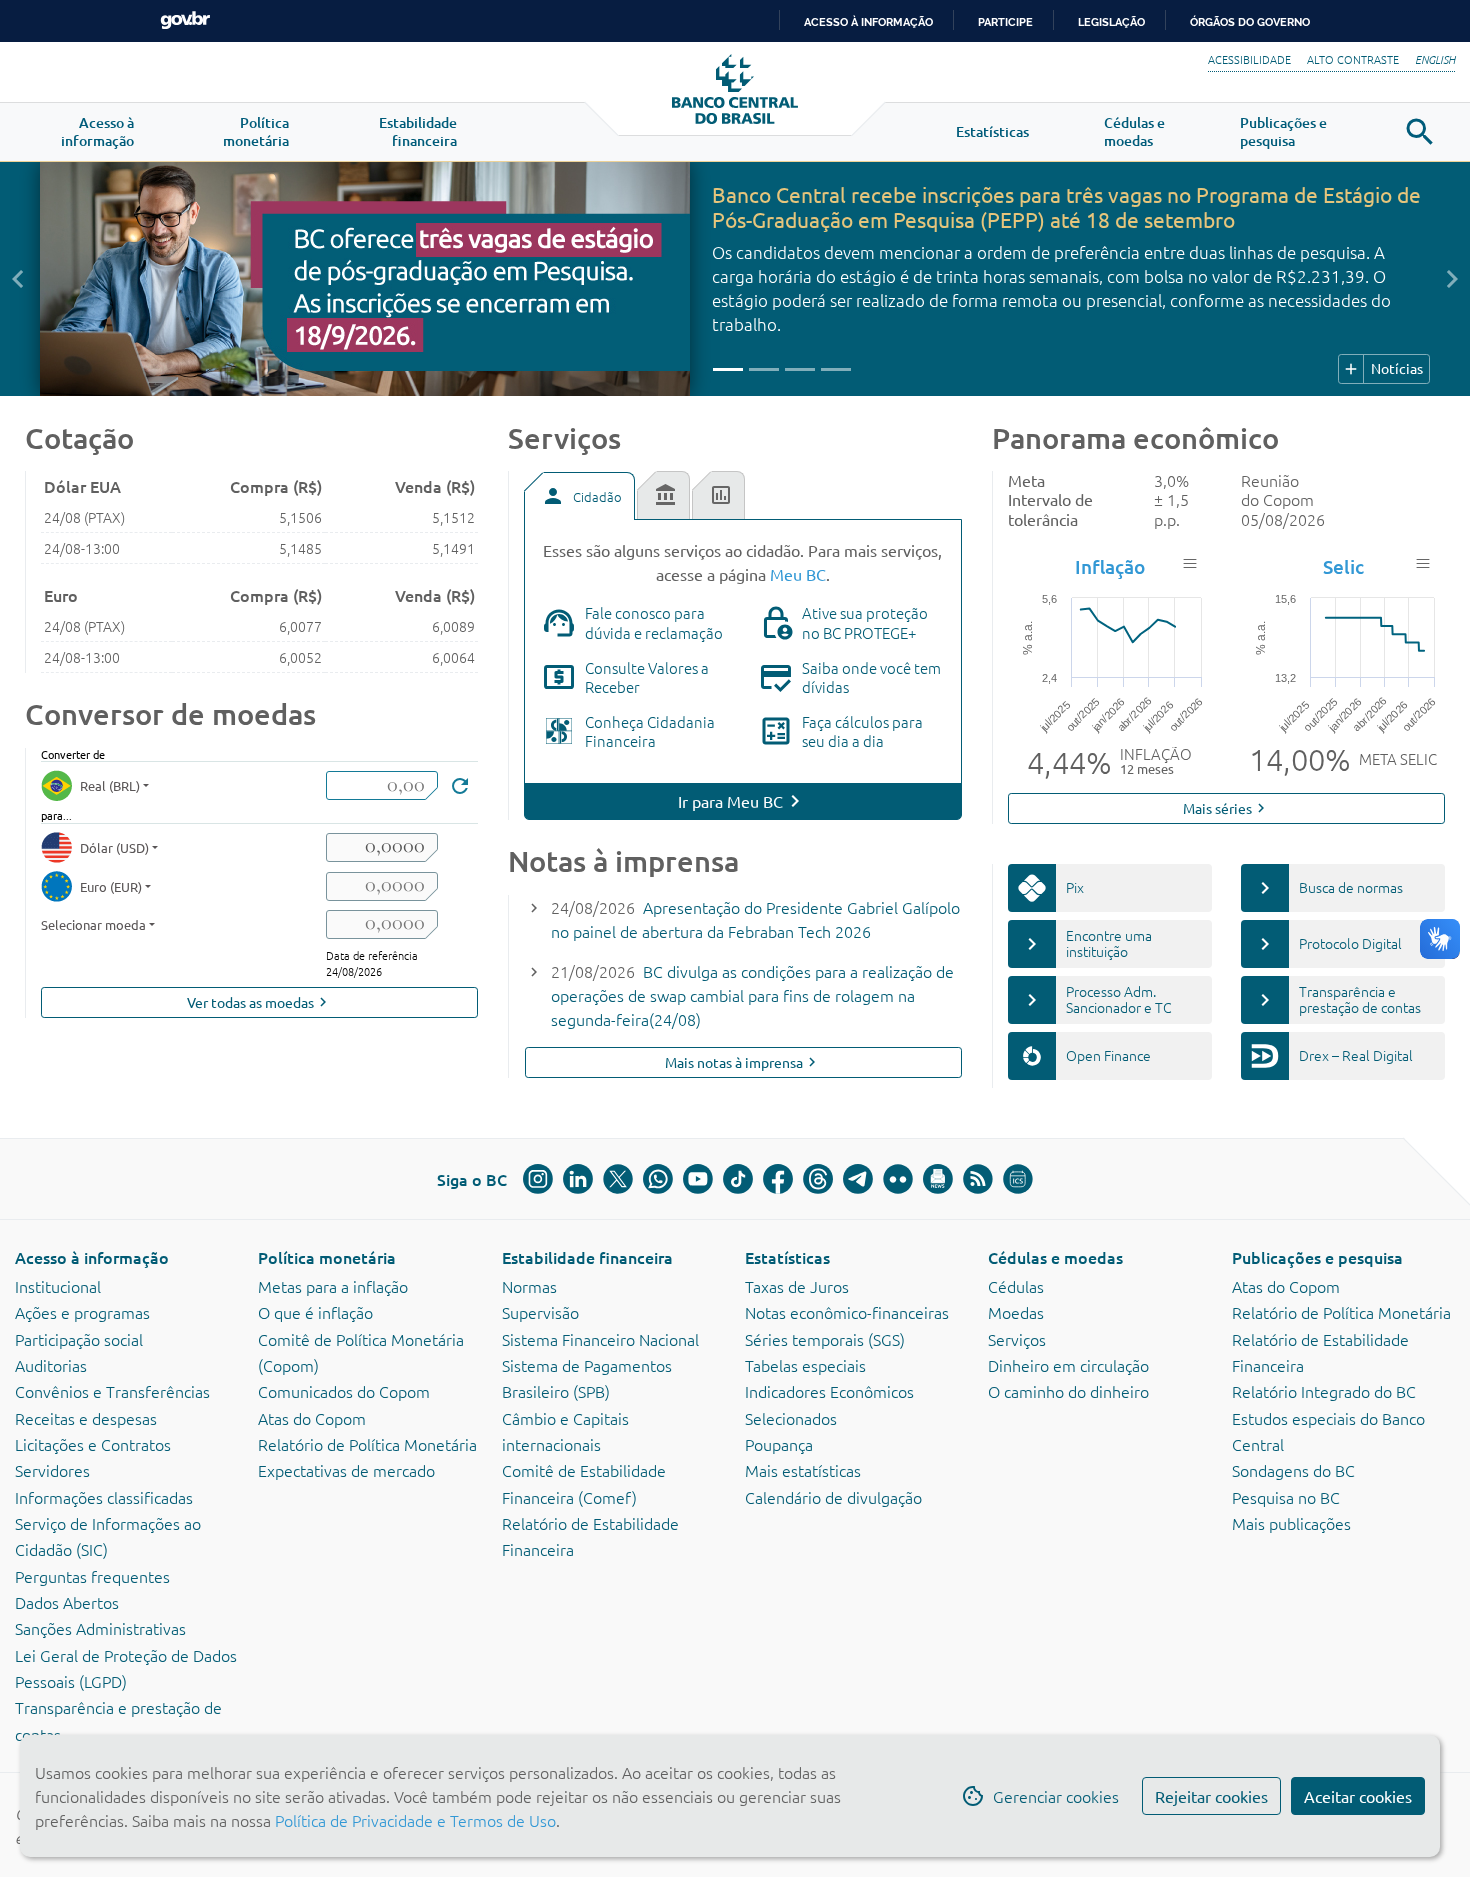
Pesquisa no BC (1286, 1497)
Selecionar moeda (93, 924)
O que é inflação (315, 1312)
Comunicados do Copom (344, 1391)
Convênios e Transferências (112, 1391)
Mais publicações (1291, 1523)
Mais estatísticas (803, 1470)
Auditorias (51, 1365)
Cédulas (1016, 1286)
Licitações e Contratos (93, 1444)
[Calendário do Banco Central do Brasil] (1018, 1179)
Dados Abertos (67, 1602)
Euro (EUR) (111, 886)
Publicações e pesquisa (1317, 1257)
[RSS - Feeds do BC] (978, 1179)
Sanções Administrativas (100, 1628)
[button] (97, 132)
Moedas (1016, 1312)
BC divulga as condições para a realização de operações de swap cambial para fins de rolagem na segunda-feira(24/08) (752, 995)
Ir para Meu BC (730, 801)
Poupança (779, 1444)
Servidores (52, 1470)
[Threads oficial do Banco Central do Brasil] (818, 1179)
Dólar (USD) (114, 847)
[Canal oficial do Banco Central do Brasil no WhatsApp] (658, 1179)
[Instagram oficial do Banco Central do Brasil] (538, 1179)
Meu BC (798, 574)
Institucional (58, 1286)
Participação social (79, 1339)
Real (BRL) (110, 785)
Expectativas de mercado (346, 1470)
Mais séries (1226, 808)
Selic (1343, 566)
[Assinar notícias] (938, 1179)
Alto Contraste (1353, 59)
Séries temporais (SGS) (825, 1339)
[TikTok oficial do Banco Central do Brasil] (738, 1179)
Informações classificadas (104, 1497)
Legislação (1111, 22)
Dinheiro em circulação (1068, 1365)
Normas (529, 1286)
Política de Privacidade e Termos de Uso (413, 1820)
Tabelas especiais (805, 1365)
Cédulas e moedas (1055, 1257)
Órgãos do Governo (1250, 22)
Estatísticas (787, 1257)
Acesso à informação (92, 1257)
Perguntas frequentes (92, 1576)
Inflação (1110, 566)
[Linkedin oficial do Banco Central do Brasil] (578, 1179)
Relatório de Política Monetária (367, 1444)
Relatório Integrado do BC (1324, 1391)
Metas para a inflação (333, 1286)
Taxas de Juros (797, 1286)
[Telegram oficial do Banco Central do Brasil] (858, 1179)
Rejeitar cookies (1211, 1796)
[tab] (579, 496)
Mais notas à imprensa (743, 1062)
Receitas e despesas (86, 1418)
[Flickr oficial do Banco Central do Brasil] (898, 1179)
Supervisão (540, 1312)
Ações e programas (82, 1312)
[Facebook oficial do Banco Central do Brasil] (778, 1179)
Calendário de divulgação (833, 1497)
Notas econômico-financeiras (847, 1312)
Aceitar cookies (1358, 1796)
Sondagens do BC (1293, 1470)
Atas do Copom (312, 1418)
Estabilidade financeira (587, 1257)
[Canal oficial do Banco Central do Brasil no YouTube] (698, 1179)
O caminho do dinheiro (1068, 1391)
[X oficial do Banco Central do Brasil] (618, 1179)
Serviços (1017, 1339)
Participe (1005, 22)
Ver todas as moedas (259, 1002)
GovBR (185, 20)
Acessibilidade (1249, 59)
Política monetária (327, 1257)
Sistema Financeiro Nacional (600, 1339)
